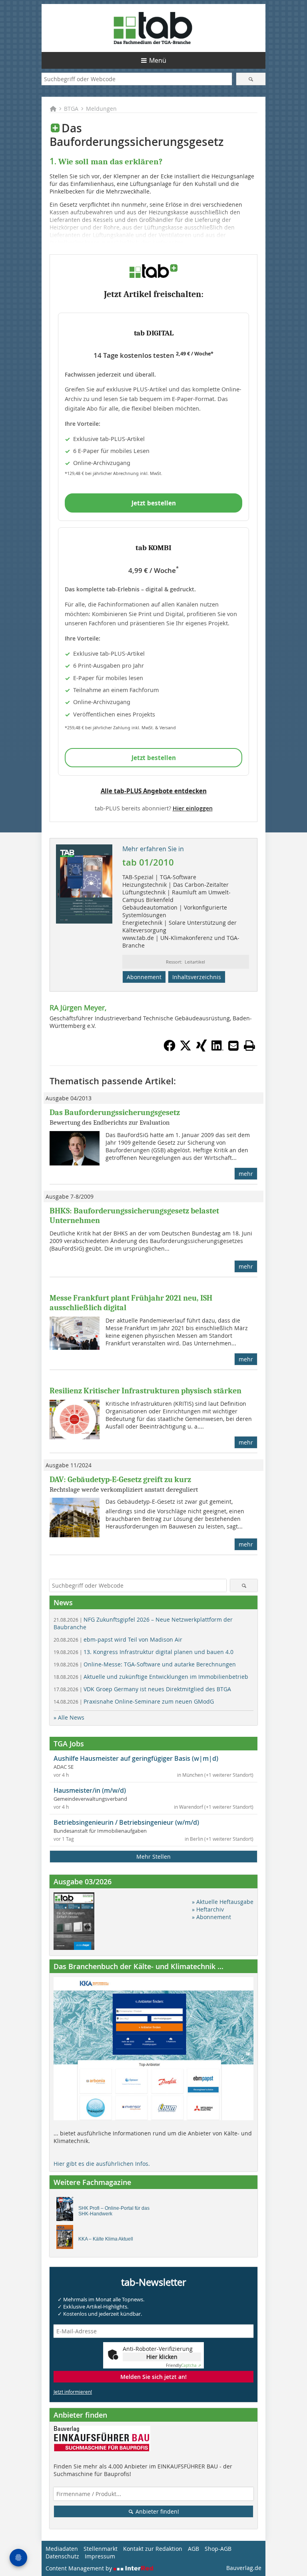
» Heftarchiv (208, 1909)
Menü (158, 60)
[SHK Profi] (67, 2211)
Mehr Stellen (153, 1857)
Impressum (100, 2556)
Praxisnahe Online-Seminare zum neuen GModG (134, 1701)
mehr (246, 1174)
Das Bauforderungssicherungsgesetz (115, 1112)
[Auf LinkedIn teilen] (217, 1049)
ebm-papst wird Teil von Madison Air (118, 1639)
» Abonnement (211, 1917)
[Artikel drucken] (249, 1046)
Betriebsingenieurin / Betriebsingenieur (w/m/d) (126, 1822)
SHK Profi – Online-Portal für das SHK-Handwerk (114, 2211)
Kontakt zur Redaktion (153, 2549)
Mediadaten (62, 2549)
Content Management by (80, 2568)
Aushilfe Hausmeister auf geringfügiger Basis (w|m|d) (136, 1758)
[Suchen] (251, 79)
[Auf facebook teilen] (169, 1049)
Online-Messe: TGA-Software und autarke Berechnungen (145, 1664)
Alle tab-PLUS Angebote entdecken (154, 791)
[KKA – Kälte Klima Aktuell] (67, 2239)
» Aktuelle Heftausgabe (223, 1902)
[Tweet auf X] (185, 1049)
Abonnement (144, 977)
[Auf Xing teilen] (201, 1049)
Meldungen (101, 109)
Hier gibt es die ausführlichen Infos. (102, 2164)
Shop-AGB (218, 2549)
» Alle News (69, 1717)
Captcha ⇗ (183, 2365)
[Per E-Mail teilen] (233, 1046)
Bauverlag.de (244, 2568)
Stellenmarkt (101, 2549)
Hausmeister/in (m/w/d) (90, 1790)
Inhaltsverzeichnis (197, 977)
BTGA (71, 109)
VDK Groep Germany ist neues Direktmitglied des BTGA (142, 1689)
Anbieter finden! (156, 2511)
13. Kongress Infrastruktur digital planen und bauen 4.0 (144, 1652)
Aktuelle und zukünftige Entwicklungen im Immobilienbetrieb (151, 1677)
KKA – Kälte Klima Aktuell (106, 2239)
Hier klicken (162, 2357)
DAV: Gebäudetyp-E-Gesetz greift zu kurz (120, 1480)
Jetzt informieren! (73, 2392)
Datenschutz (62, 2556)
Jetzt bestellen (154, 503)
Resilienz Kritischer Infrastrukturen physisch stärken (146, 1391)
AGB (193, 2549)
